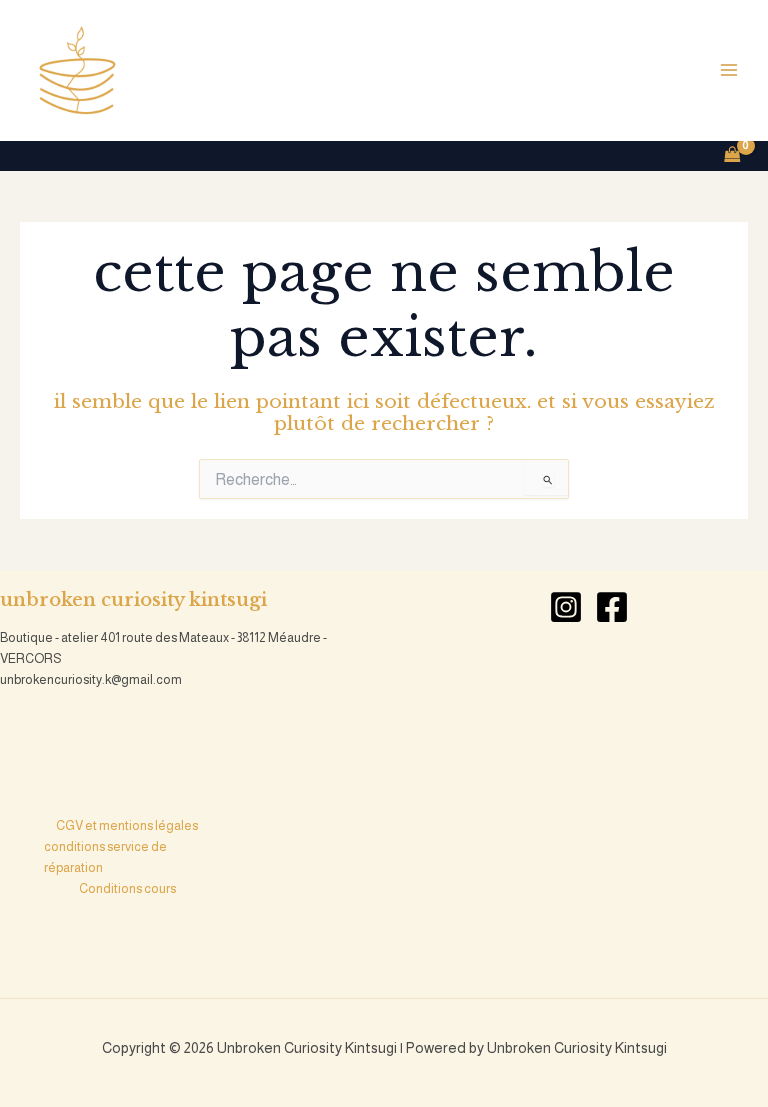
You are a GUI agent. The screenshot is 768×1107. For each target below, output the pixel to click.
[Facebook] (612, 607)
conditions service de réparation (105, 857)
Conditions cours (127, 888)
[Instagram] (566, 607)
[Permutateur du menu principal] (729, 70)
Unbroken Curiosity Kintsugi (291, 70)
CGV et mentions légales (127, 825)
